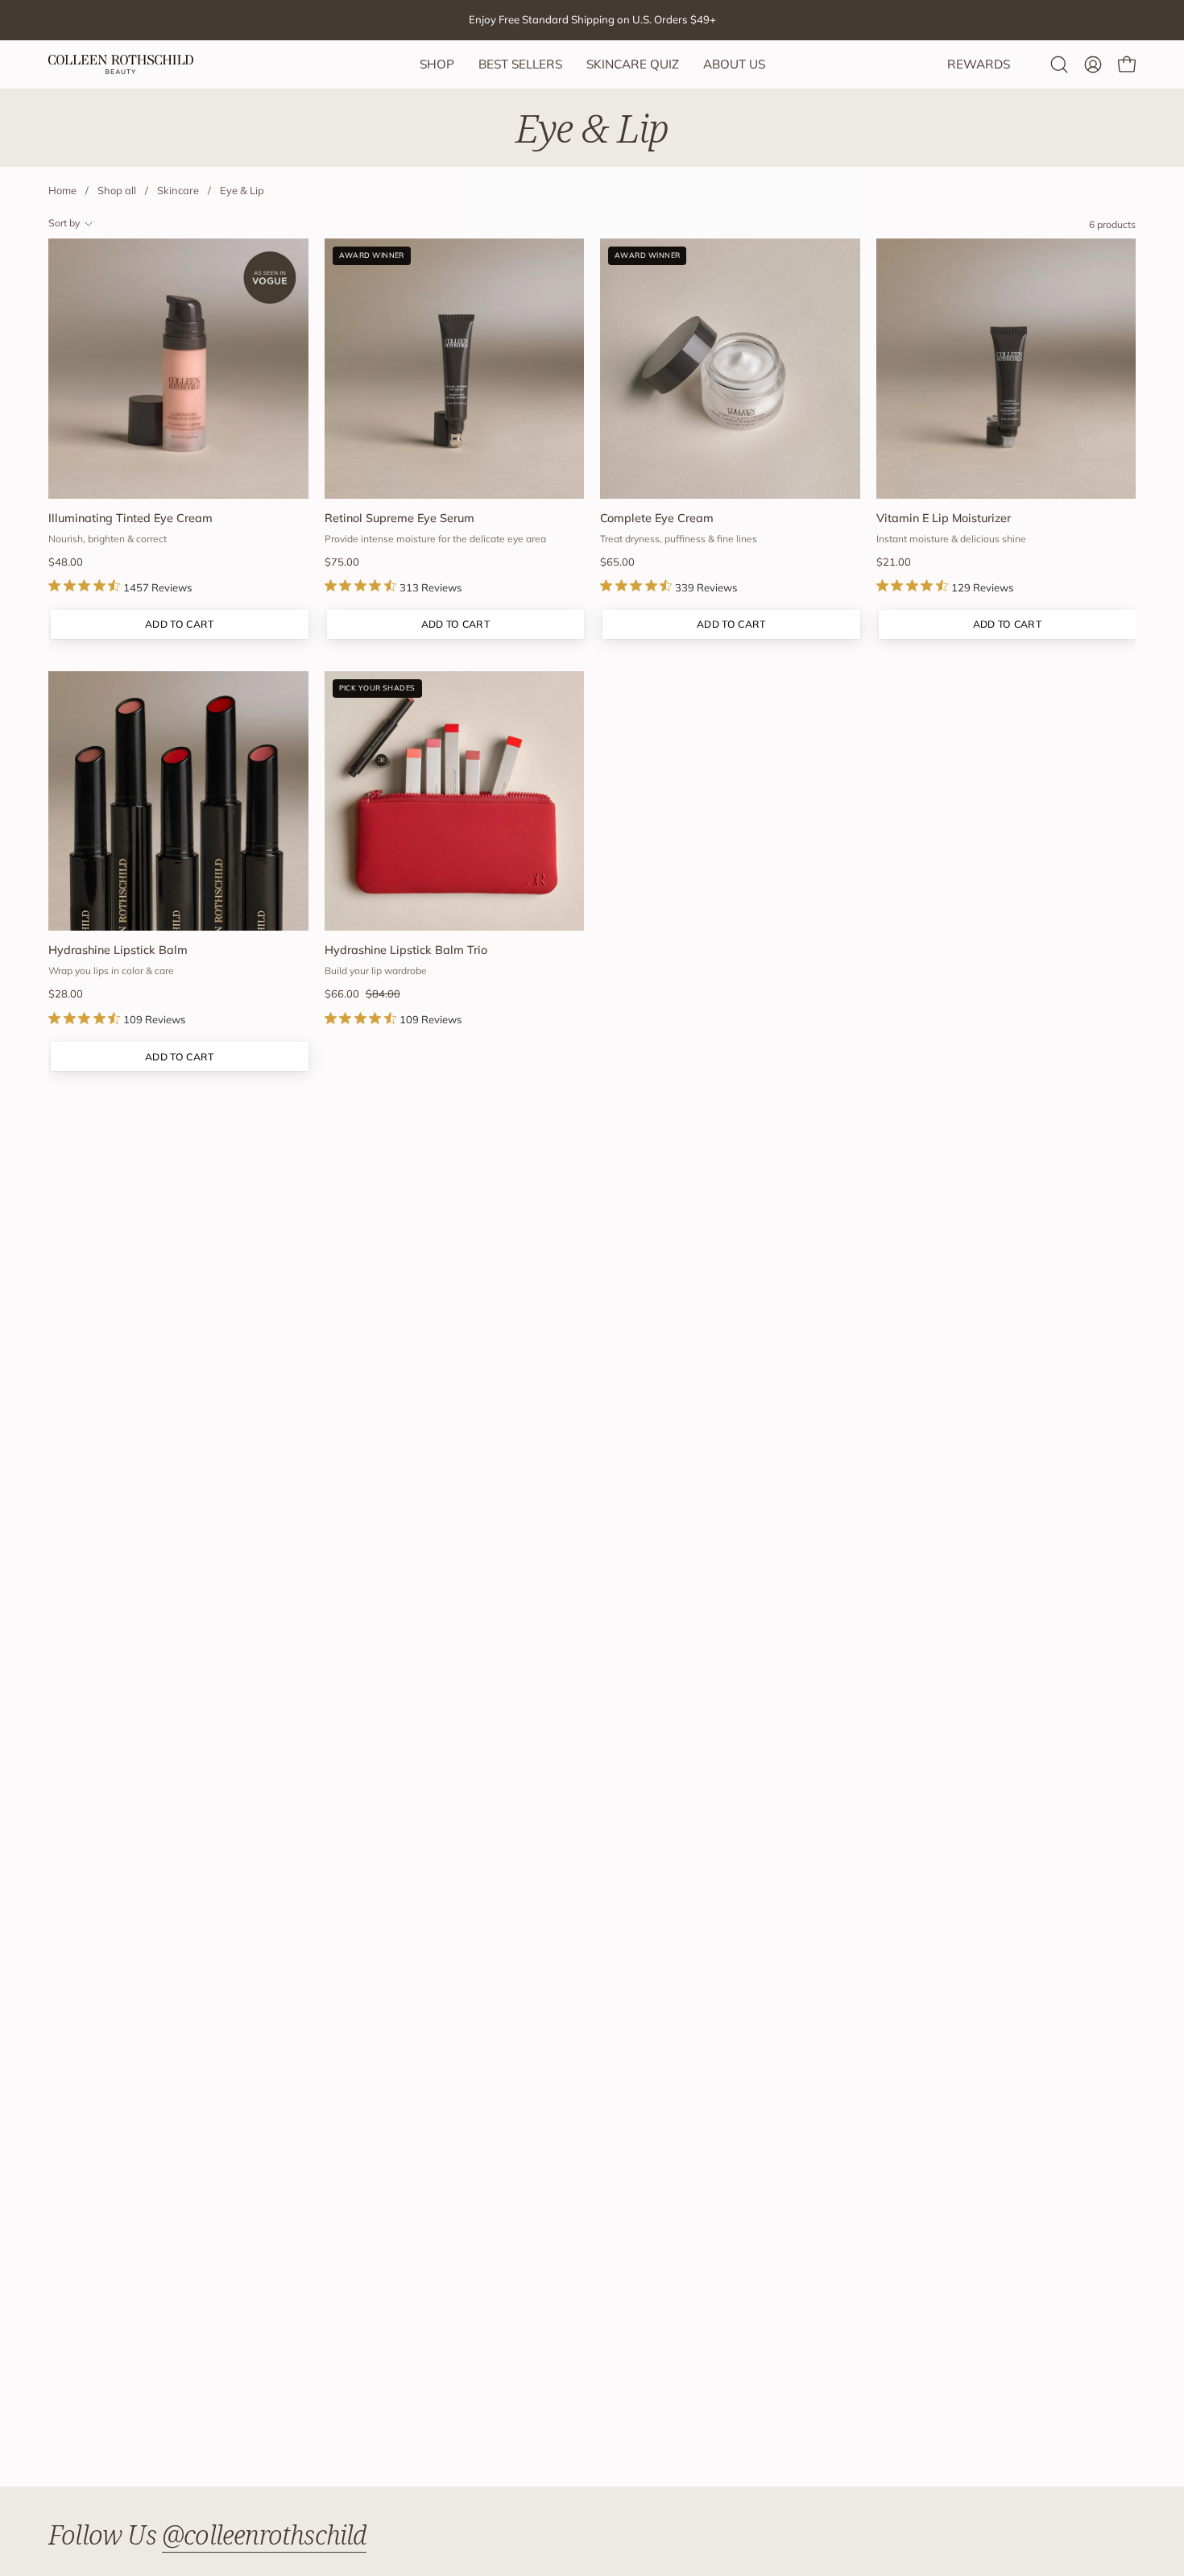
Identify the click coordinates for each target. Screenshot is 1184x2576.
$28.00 (66, 994)
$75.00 (342, 562)
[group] (592, 20)
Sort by (64, 223)
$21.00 (894, 562)
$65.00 (617, 562)
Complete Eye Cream (657, 518)
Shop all (117, 190)
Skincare (178, 190)
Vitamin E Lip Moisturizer (944, 518)
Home (62, 190)
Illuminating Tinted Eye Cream (130, 518)
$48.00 (66, 562)
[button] (1059, 64)
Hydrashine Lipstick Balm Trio (406, 950)
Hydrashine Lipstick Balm (118, 950)
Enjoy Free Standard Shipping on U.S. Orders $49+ (592, 19)
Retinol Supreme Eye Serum (399, 518)
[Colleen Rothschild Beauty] (121, 64)
